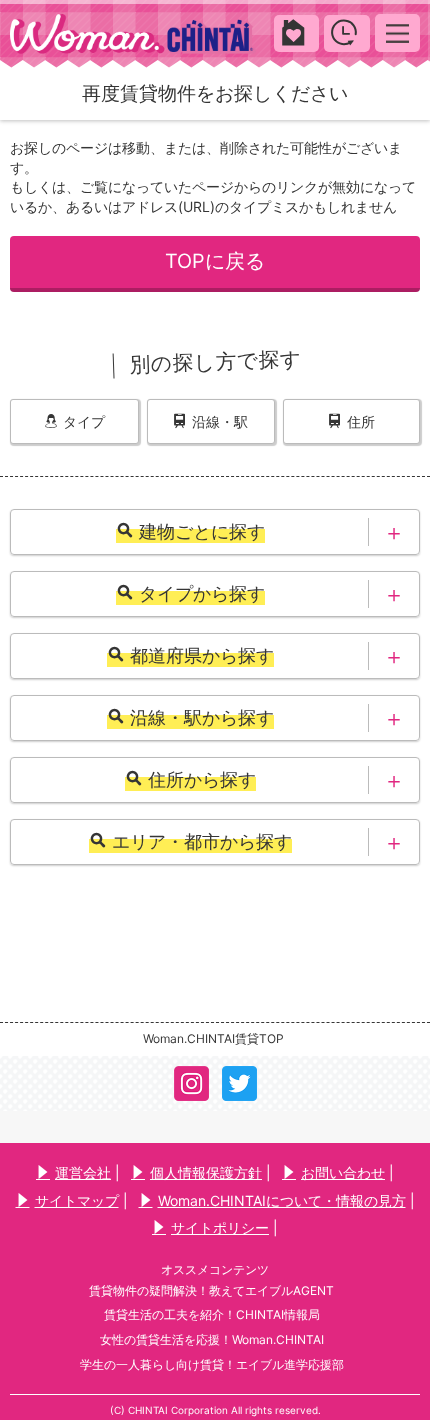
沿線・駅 (220, 421)
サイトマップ (77, 1200)
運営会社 (83, 1172)
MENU (397, 32)
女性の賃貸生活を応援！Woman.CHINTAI (212, 1339)
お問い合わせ (343, 1172)
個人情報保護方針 (206, 1172)
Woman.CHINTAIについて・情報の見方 (282, 1200)
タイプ (84, 421)
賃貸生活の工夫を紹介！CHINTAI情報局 (212, 1314)
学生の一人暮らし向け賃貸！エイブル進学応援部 (212, 1364)
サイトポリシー (220, 1227)
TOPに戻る (215, 261)
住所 (361, 421)
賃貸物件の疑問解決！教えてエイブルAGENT (211, 1290)
